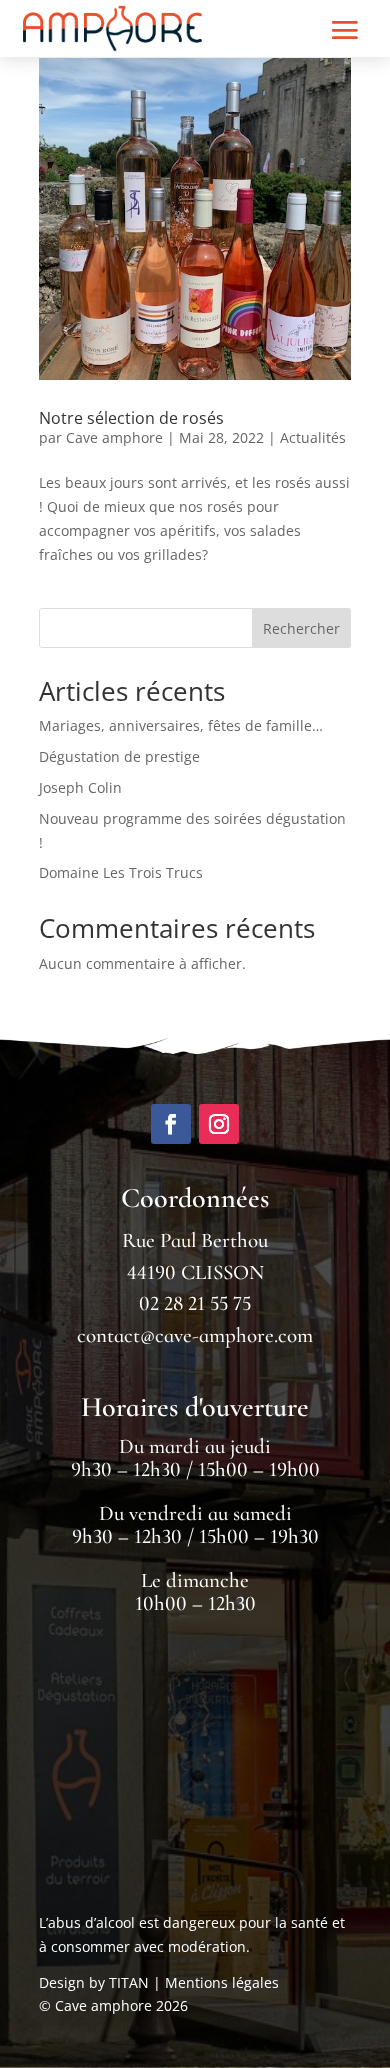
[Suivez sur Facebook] (171, 1124)
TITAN (129, 1982)
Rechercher (301, 628)
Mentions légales (222, 1982)
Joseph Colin (80, 787)
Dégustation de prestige (119, 756)
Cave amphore (114, 437)
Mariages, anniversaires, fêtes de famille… (181, 725)
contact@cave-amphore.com (195, 1335)
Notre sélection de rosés (131, 418)
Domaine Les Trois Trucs (121, 872)
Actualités (313, 437)
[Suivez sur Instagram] (219, 1124)
